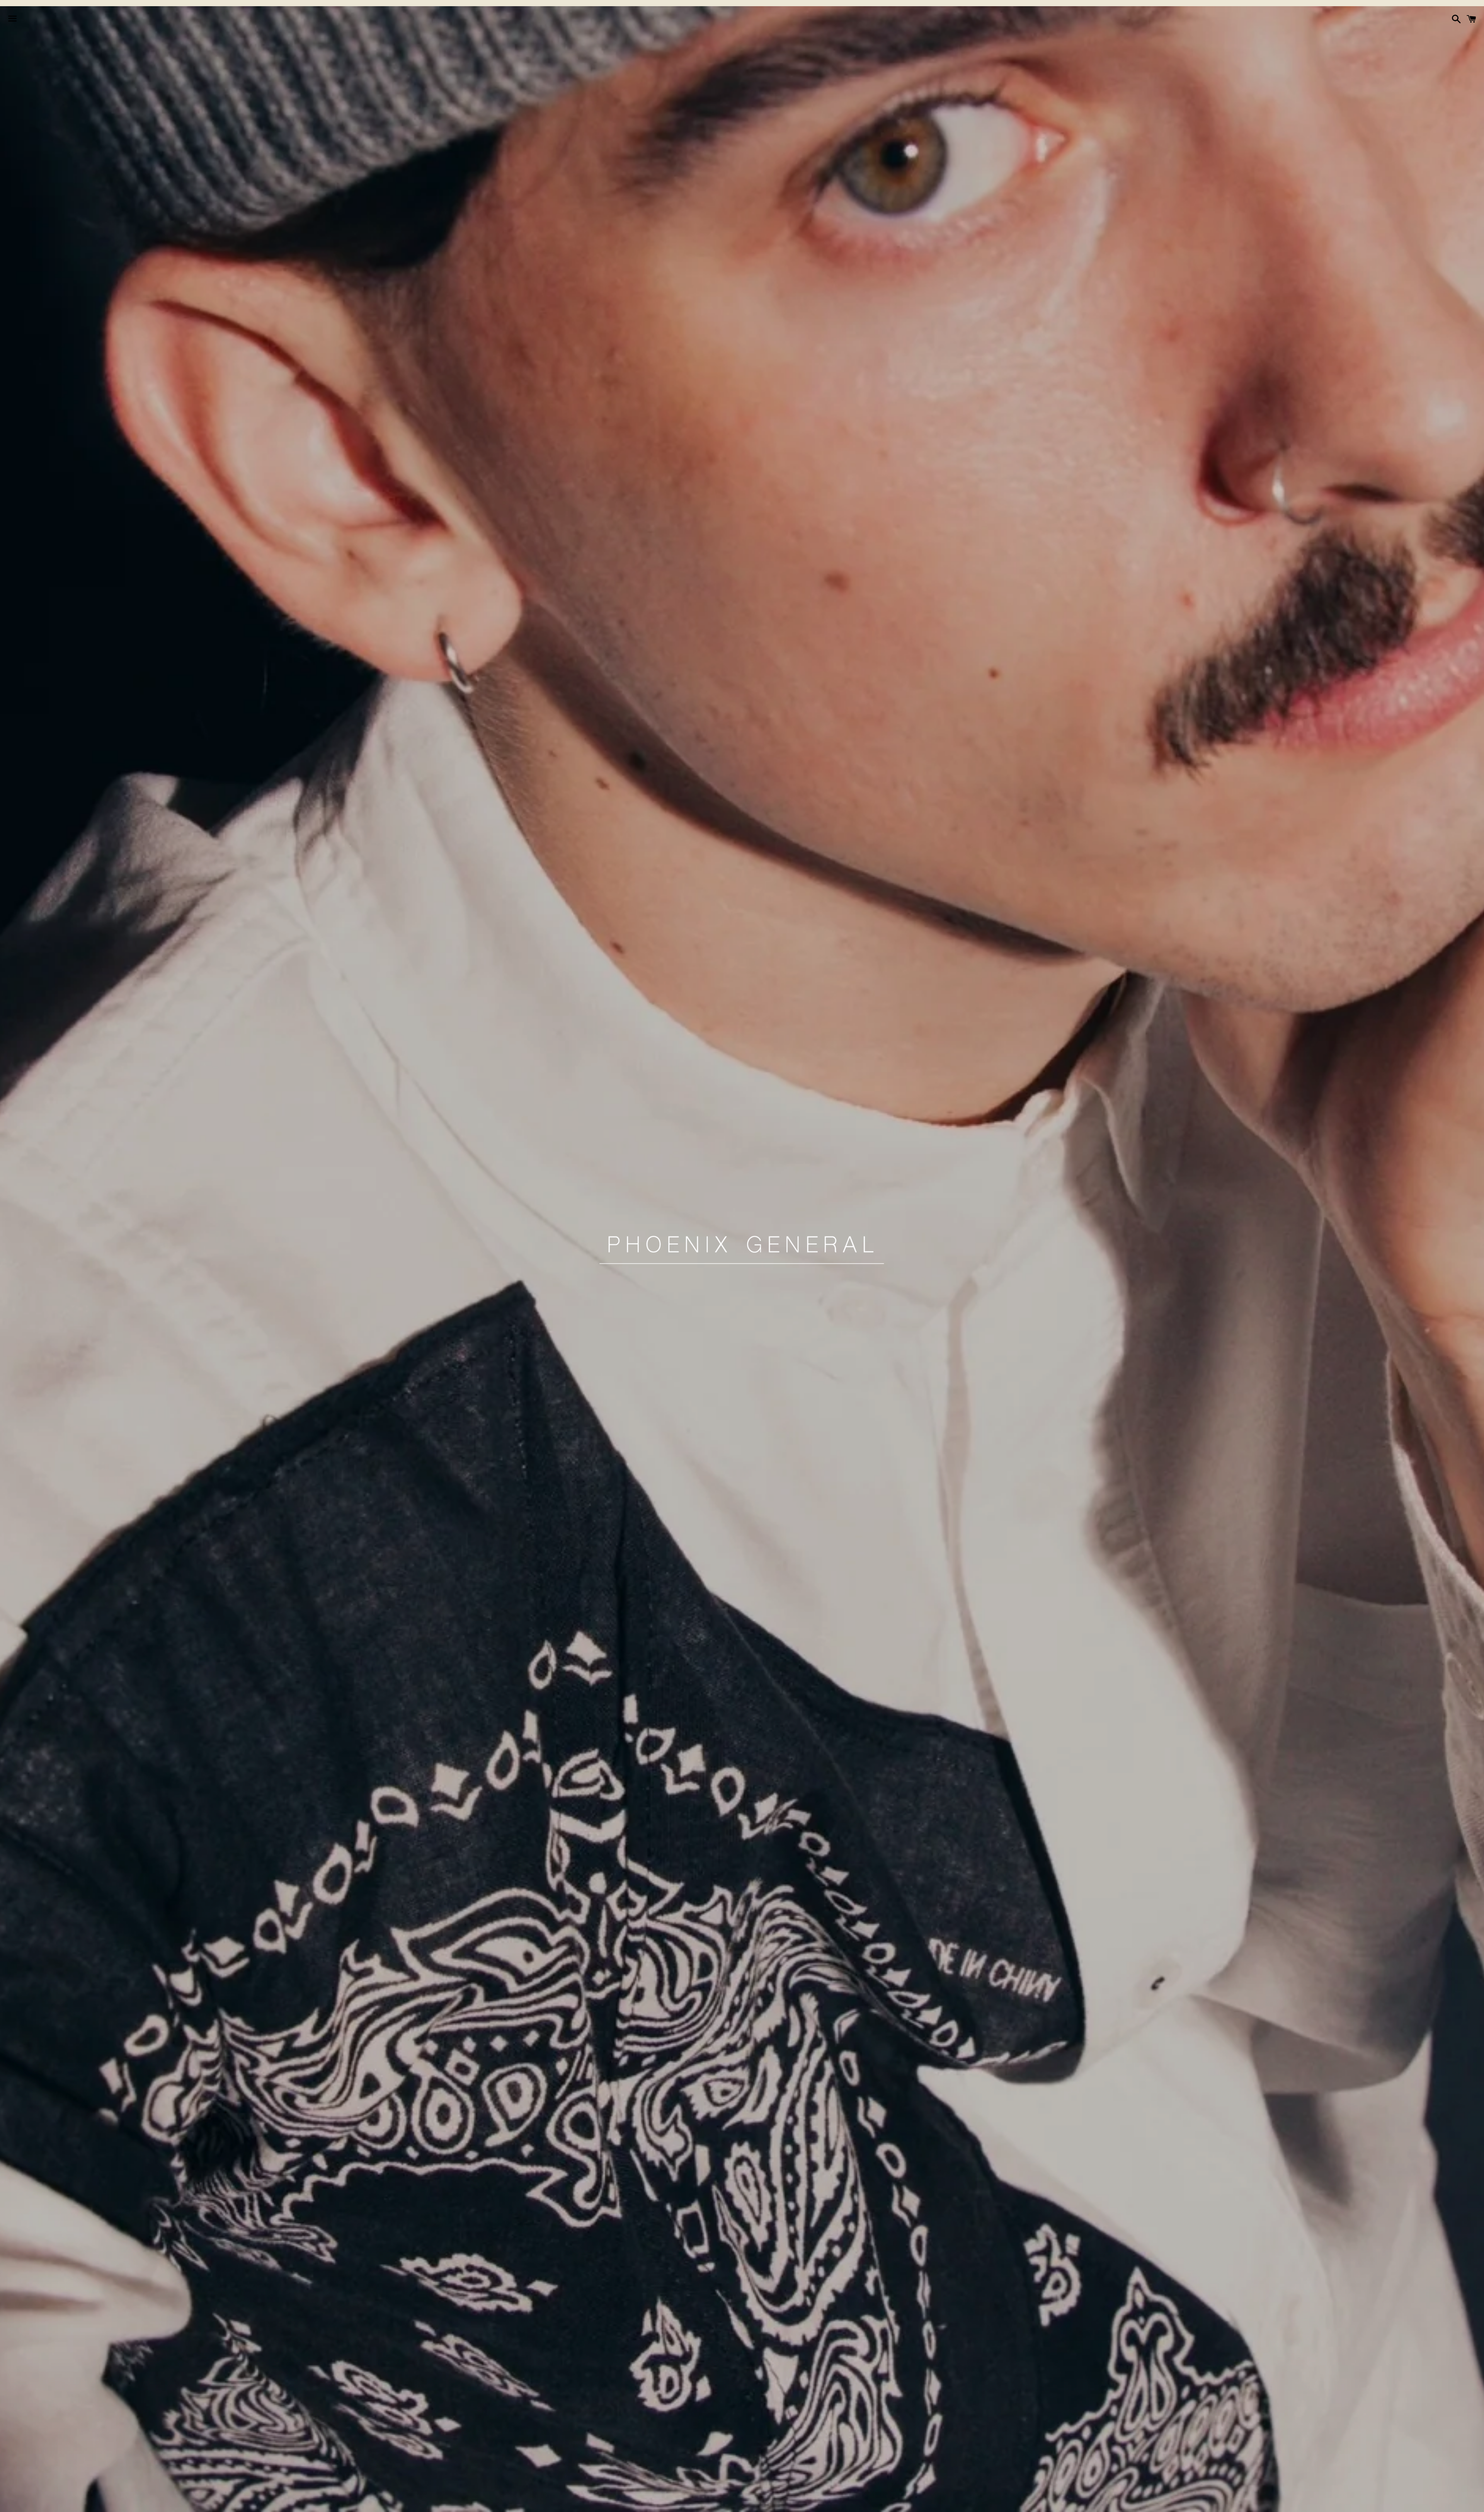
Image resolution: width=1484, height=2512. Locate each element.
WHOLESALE (844, 2502)
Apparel (634, 2502)
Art (807, 2502)
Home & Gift (769, 2502)
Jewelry (723, 2502)
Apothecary (678, 2502)
